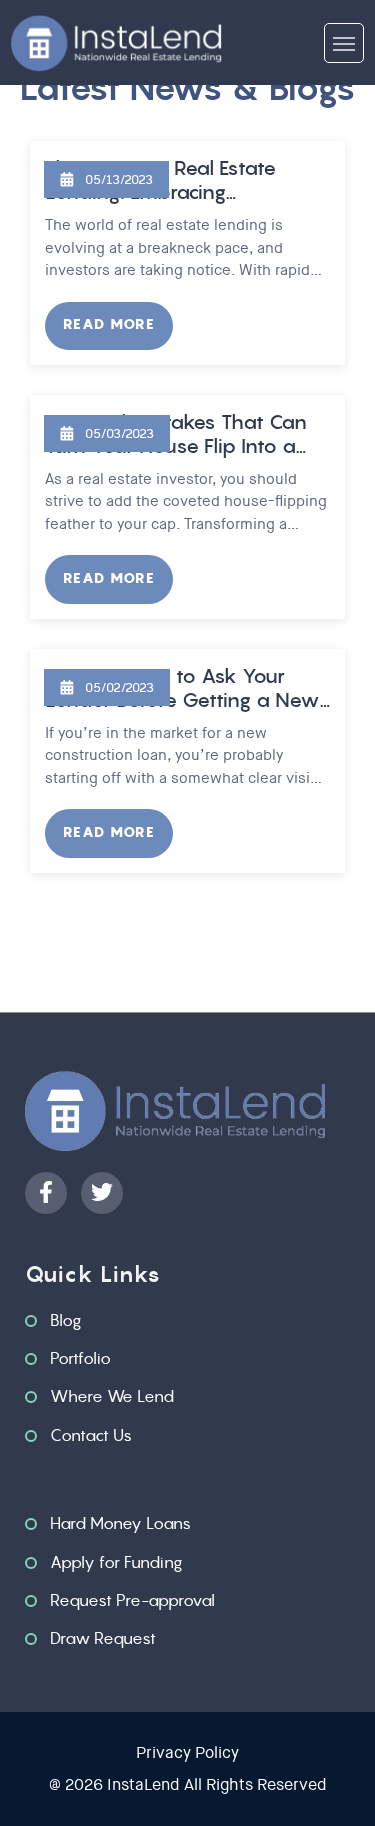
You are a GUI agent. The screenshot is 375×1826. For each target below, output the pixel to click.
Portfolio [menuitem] (80, 1358)
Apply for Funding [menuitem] (116, 1562)
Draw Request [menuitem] (103, 1638)
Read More (109, 324)
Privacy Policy (187, 1752)
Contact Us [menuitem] (91, 1435)
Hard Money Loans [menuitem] (120, 1523)
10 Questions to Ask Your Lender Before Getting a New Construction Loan (182, 700)
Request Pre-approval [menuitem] (132, 1600)
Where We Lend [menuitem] (112, 1396)
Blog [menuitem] (66, 1320)
